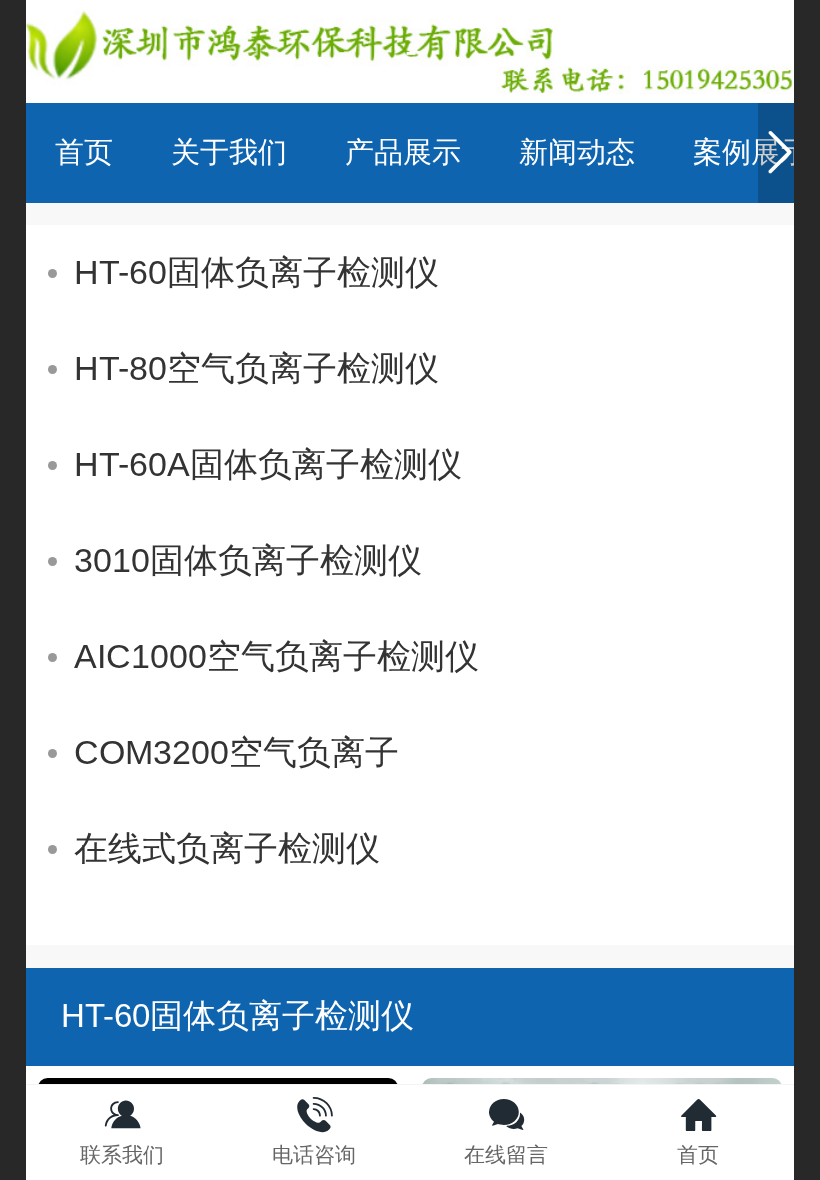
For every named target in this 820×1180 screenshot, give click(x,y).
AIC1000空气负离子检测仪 (276, 656)
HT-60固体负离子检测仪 (256, 272)
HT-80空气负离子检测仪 (256, 368)
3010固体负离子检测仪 (248, 560)
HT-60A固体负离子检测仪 (268, 464)
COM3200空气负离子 (236, 752)
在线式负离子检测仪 (227, 848)
